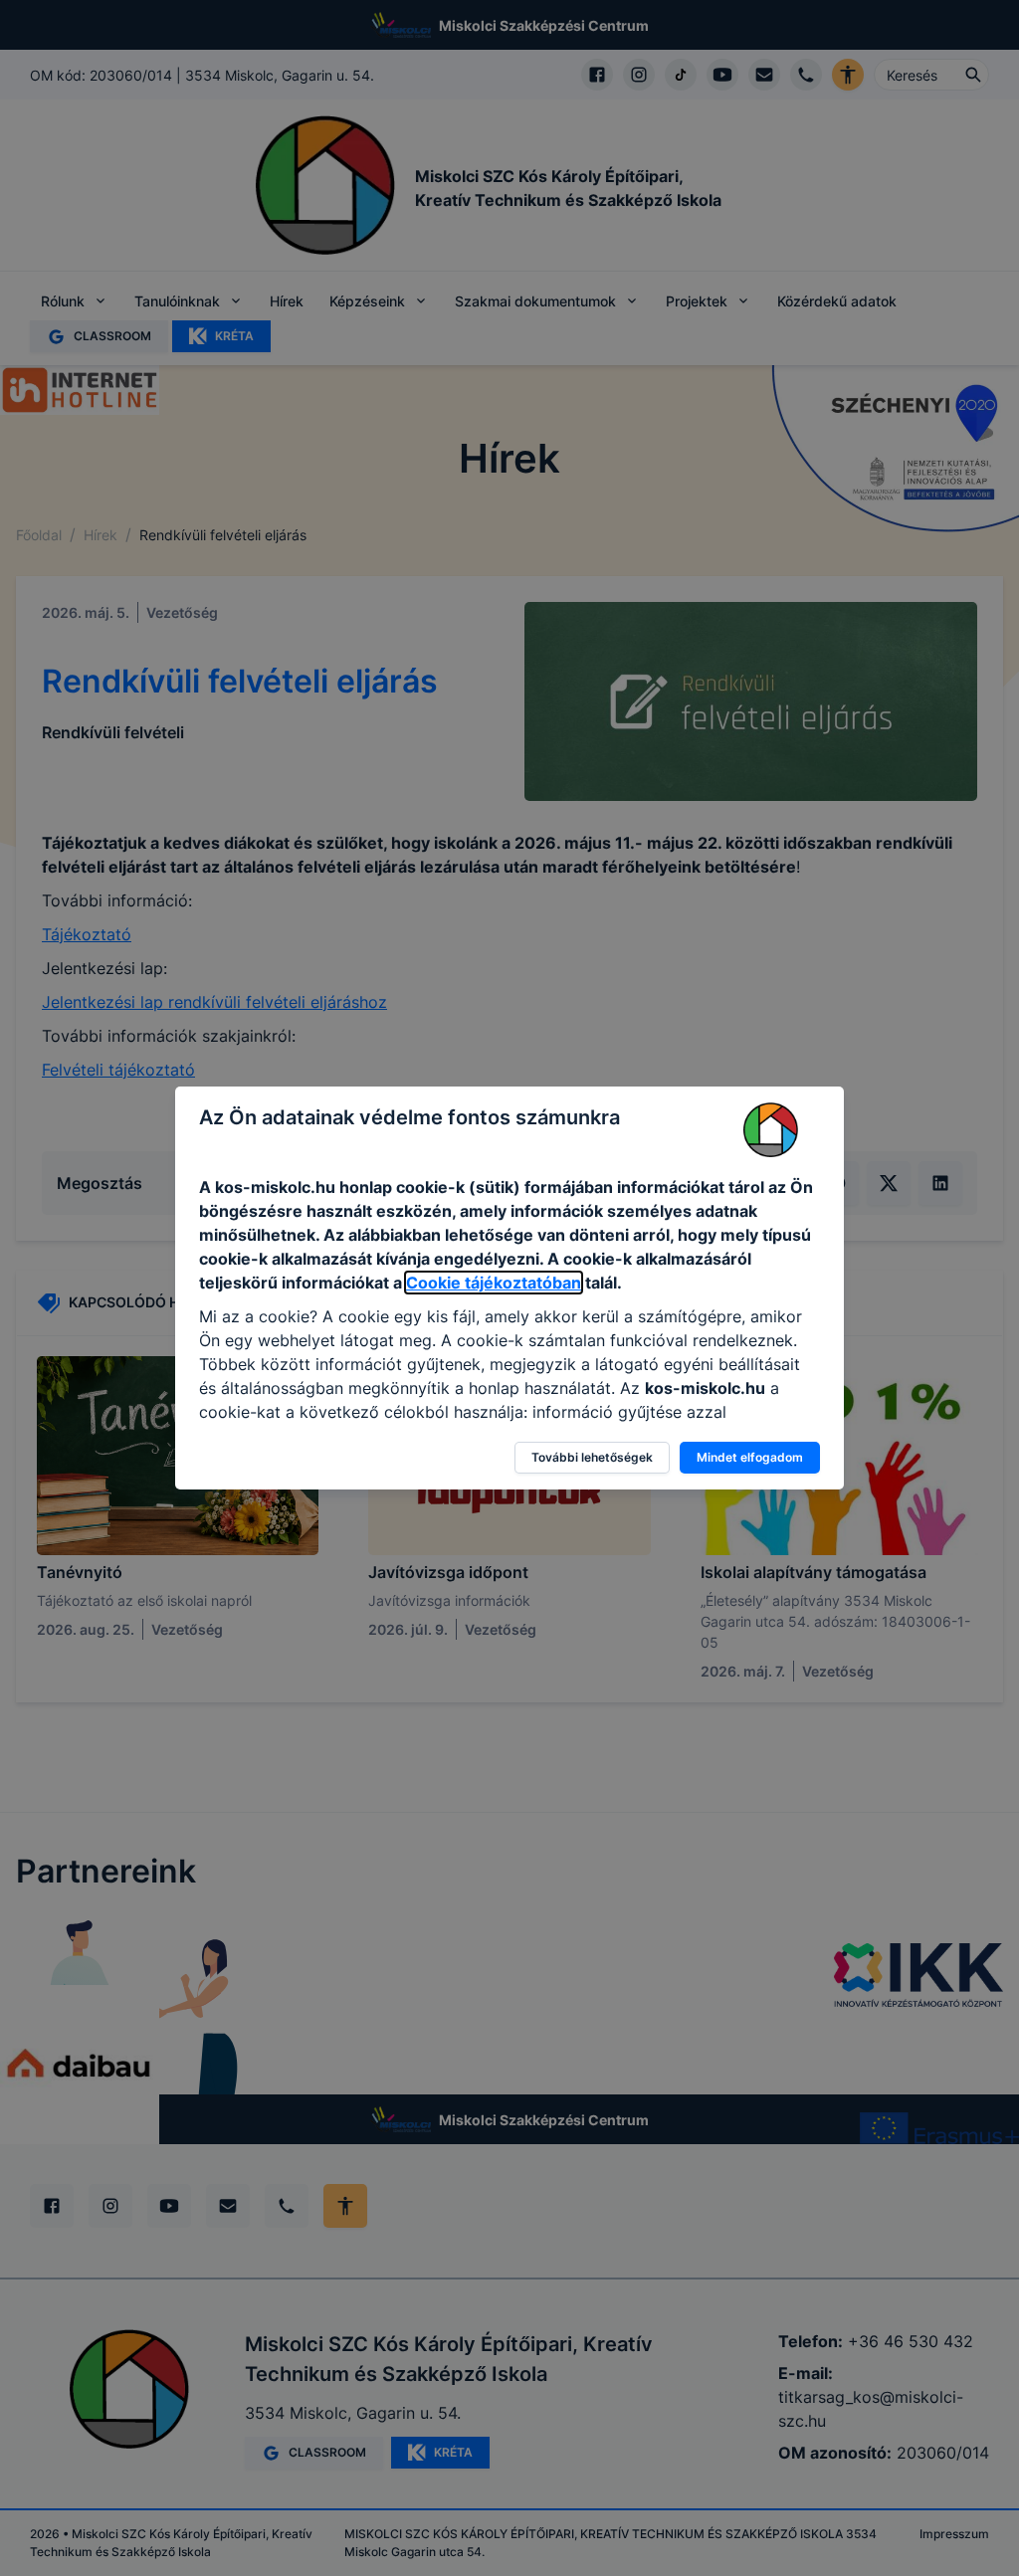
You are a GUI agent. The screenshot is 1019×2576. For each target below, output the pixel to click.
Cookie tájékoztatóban (494, 1283)
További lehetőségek (592, 1457)
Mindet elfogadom (750, 1457)
